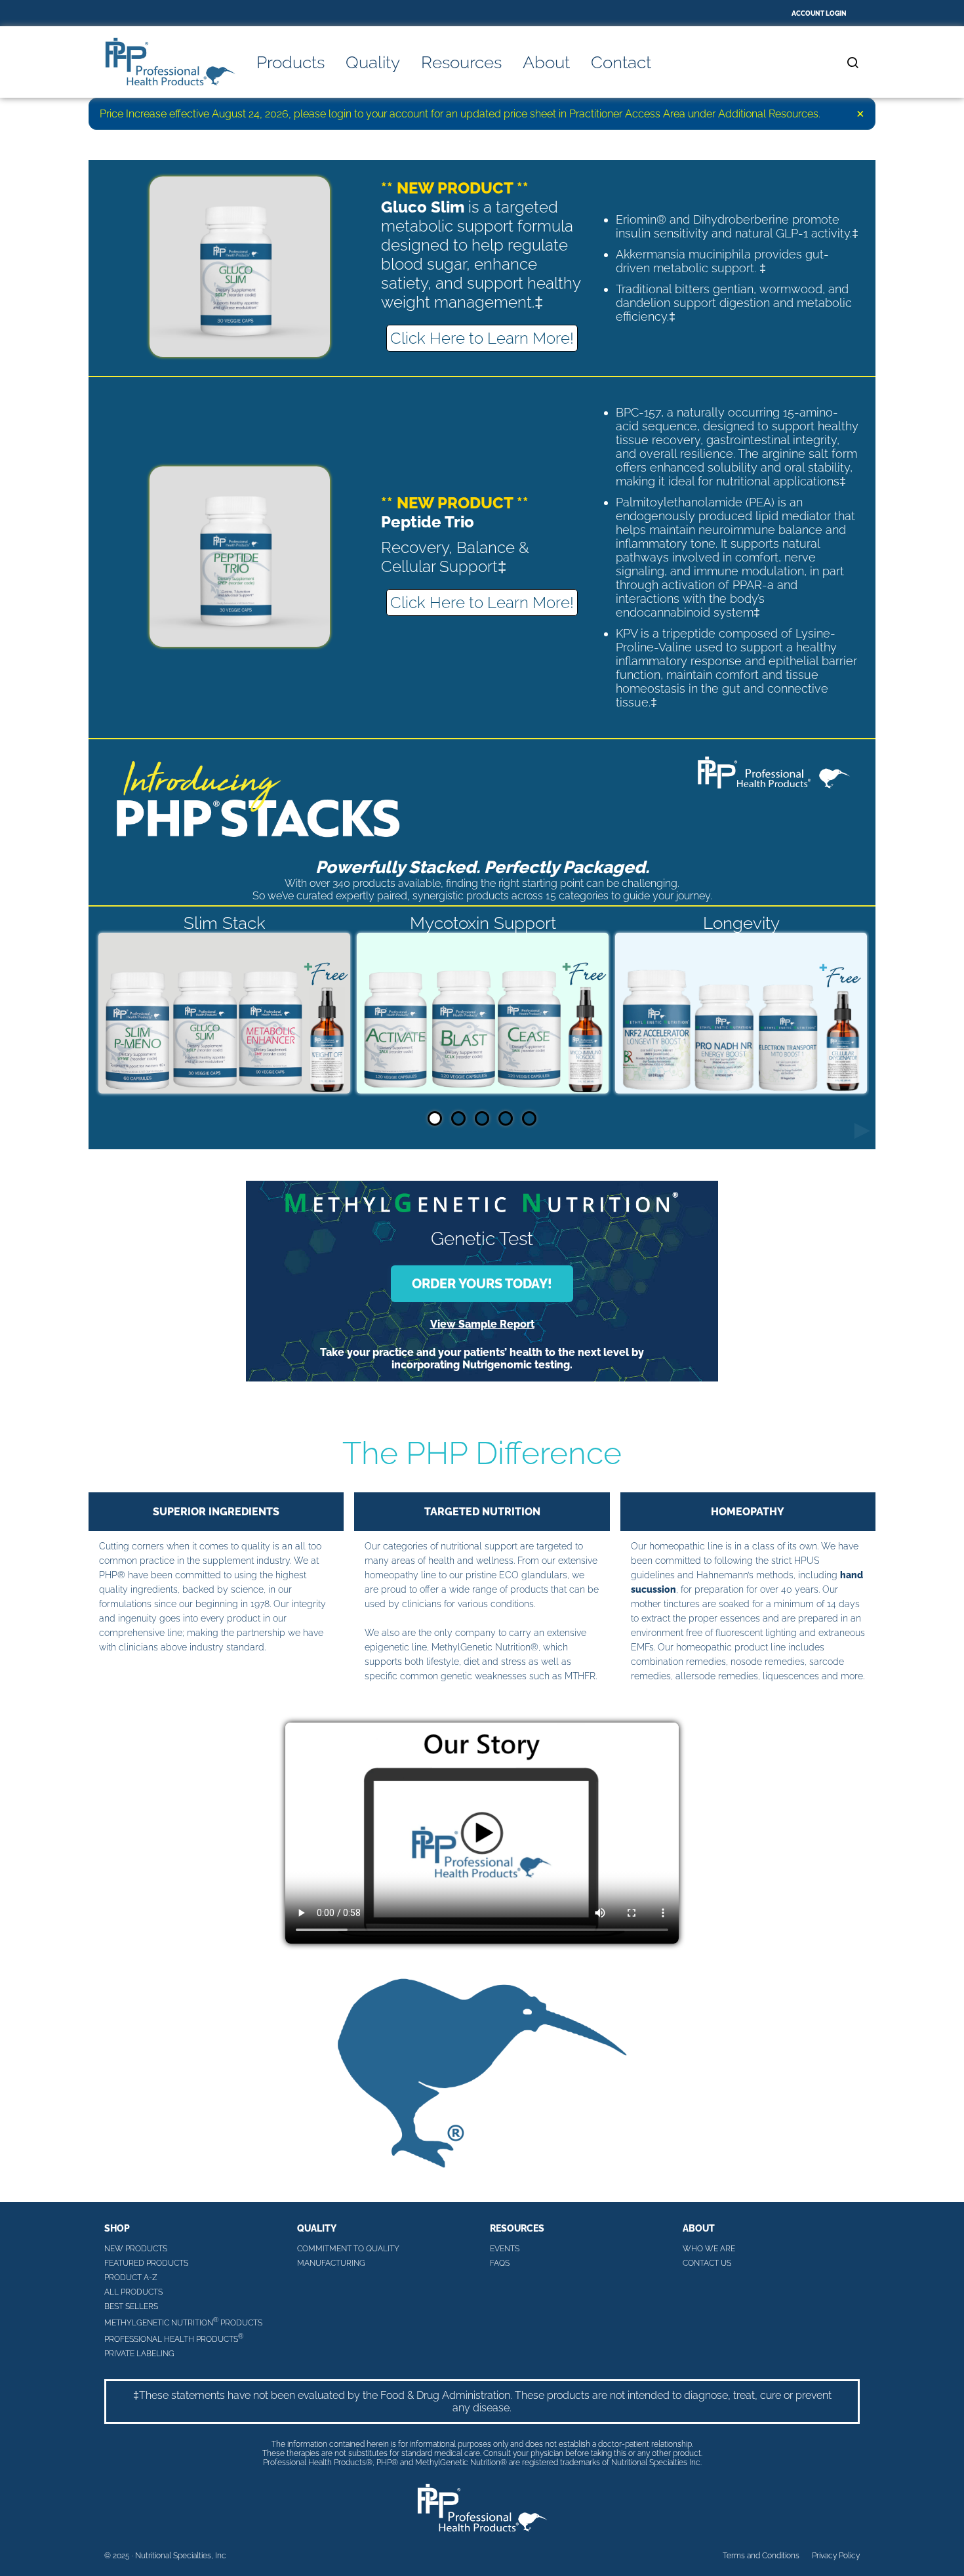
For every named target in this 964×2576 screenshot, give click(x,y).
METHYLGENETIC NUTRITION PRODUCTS (183, 2322)
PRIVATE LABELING (139, 2354)
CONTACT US (707, 2263)
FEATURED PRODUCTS (146, 2263)
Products (291, 62)
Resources (461, 62)
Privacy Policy (836, 2556)
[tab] (435, 1118)
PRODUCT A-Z (131, 2278)
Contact (621, 62)
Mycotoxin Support (483, 923)
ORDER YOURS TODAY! (482, 1284)
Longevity (741, 923)
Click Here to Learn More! (482, 338)
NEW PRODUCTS (136, 2249)
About (546, 62)
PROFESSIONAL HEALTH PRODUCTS (174, 2338)
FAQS (500, 2263)
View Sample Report (482, 1324)
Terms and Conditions (761, 2556)
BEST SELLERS (131, 2306)
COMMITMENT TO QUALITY (348, 2249)
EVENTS (505, 2249)
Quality (373, 62)
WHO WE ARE (709, 2249)
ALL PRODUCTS (133, 2292)
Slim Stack (225, 923)
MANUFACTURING (331, 2263)
